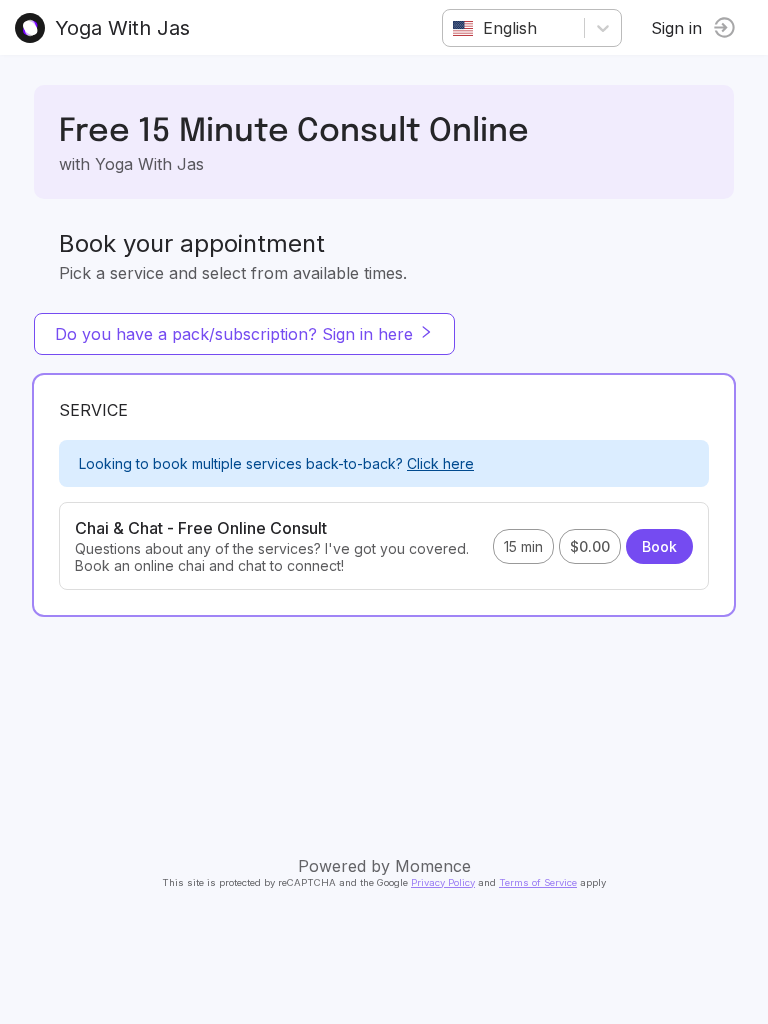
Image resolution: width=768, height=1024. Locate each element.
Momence (433, 866)
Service (93, 410)
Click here (440, 463)
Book (659, 546)
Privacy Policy (443, 882)
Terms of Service (538, 882)
